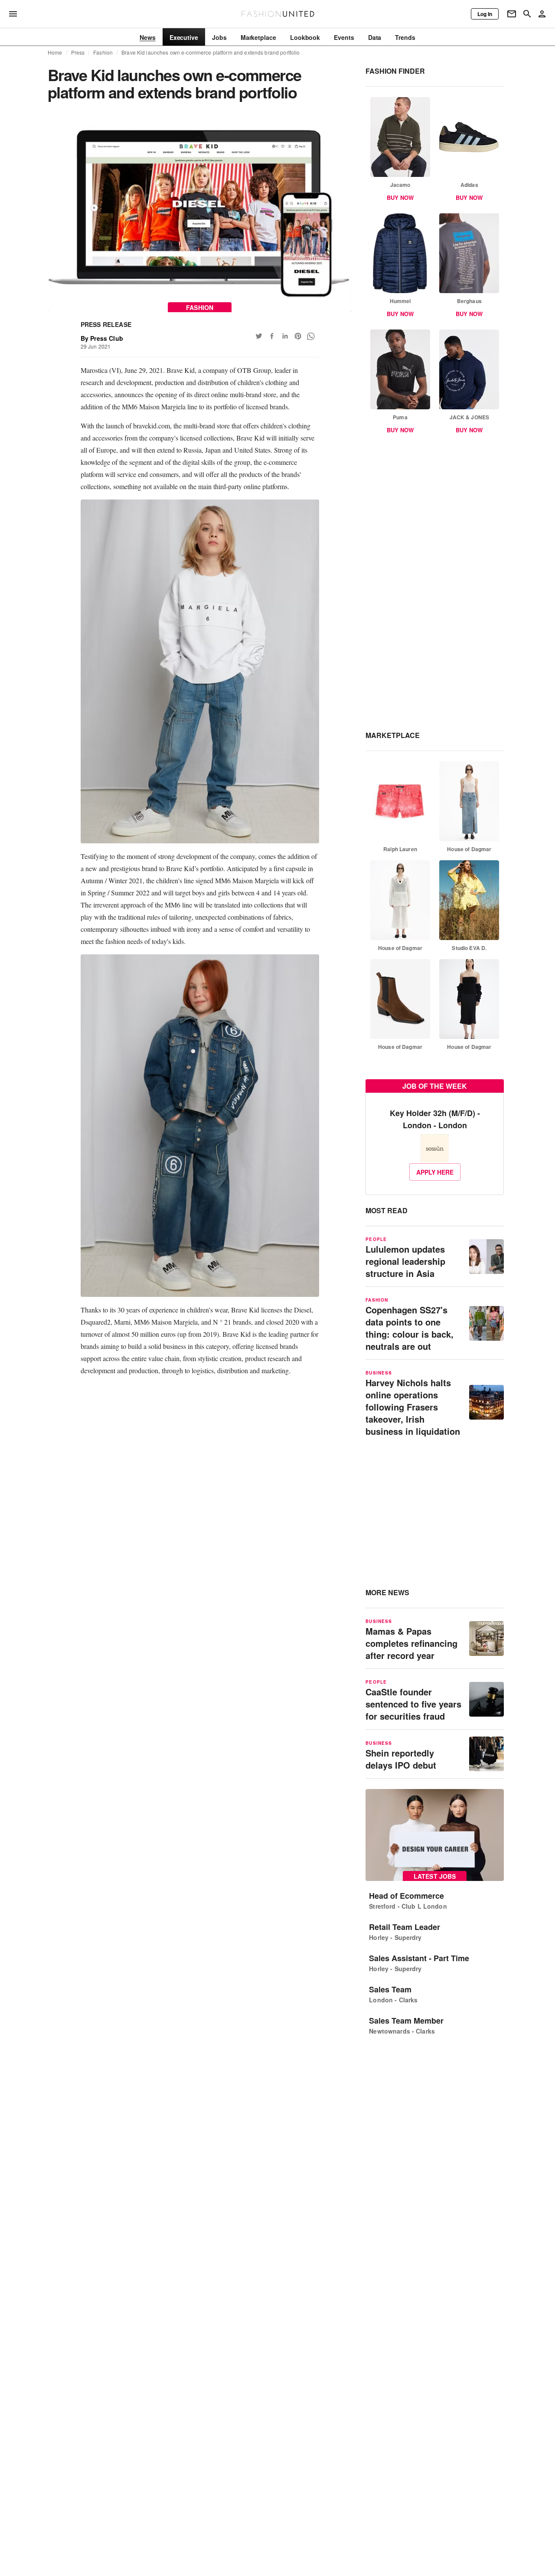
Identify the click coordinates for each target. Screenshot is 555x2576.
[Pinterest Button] (298, 336)
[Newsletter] (512, 14)
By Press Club (102, 338)
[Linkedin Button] (285, 336)
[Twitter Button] (259, 336)
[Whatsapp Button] (311, 336)
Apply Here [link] (435, 1172)
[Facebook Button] (272, 336)
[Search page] (527, 14)
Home (55, 52)
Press (78, 52)
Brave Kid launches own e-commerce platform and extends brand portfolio (211, 52)
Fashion (103, 52)
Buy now (400, 198)
